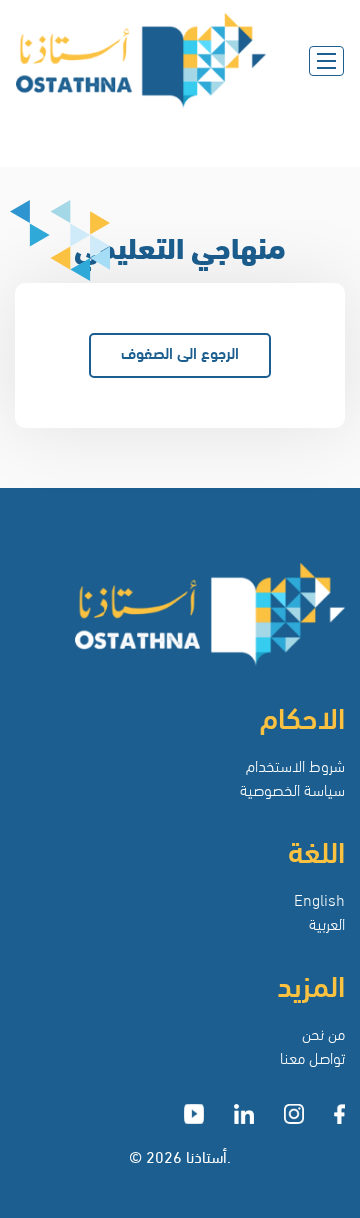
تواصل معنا (312, 1056)
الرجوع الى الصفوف (180, 351)
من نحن (323, 1032)
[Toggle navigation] (326, 61)
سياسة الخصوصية (292, 788)
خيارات (302, 135)
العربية (327, 922)
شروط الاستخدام (295, 764)
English (319, 898)
